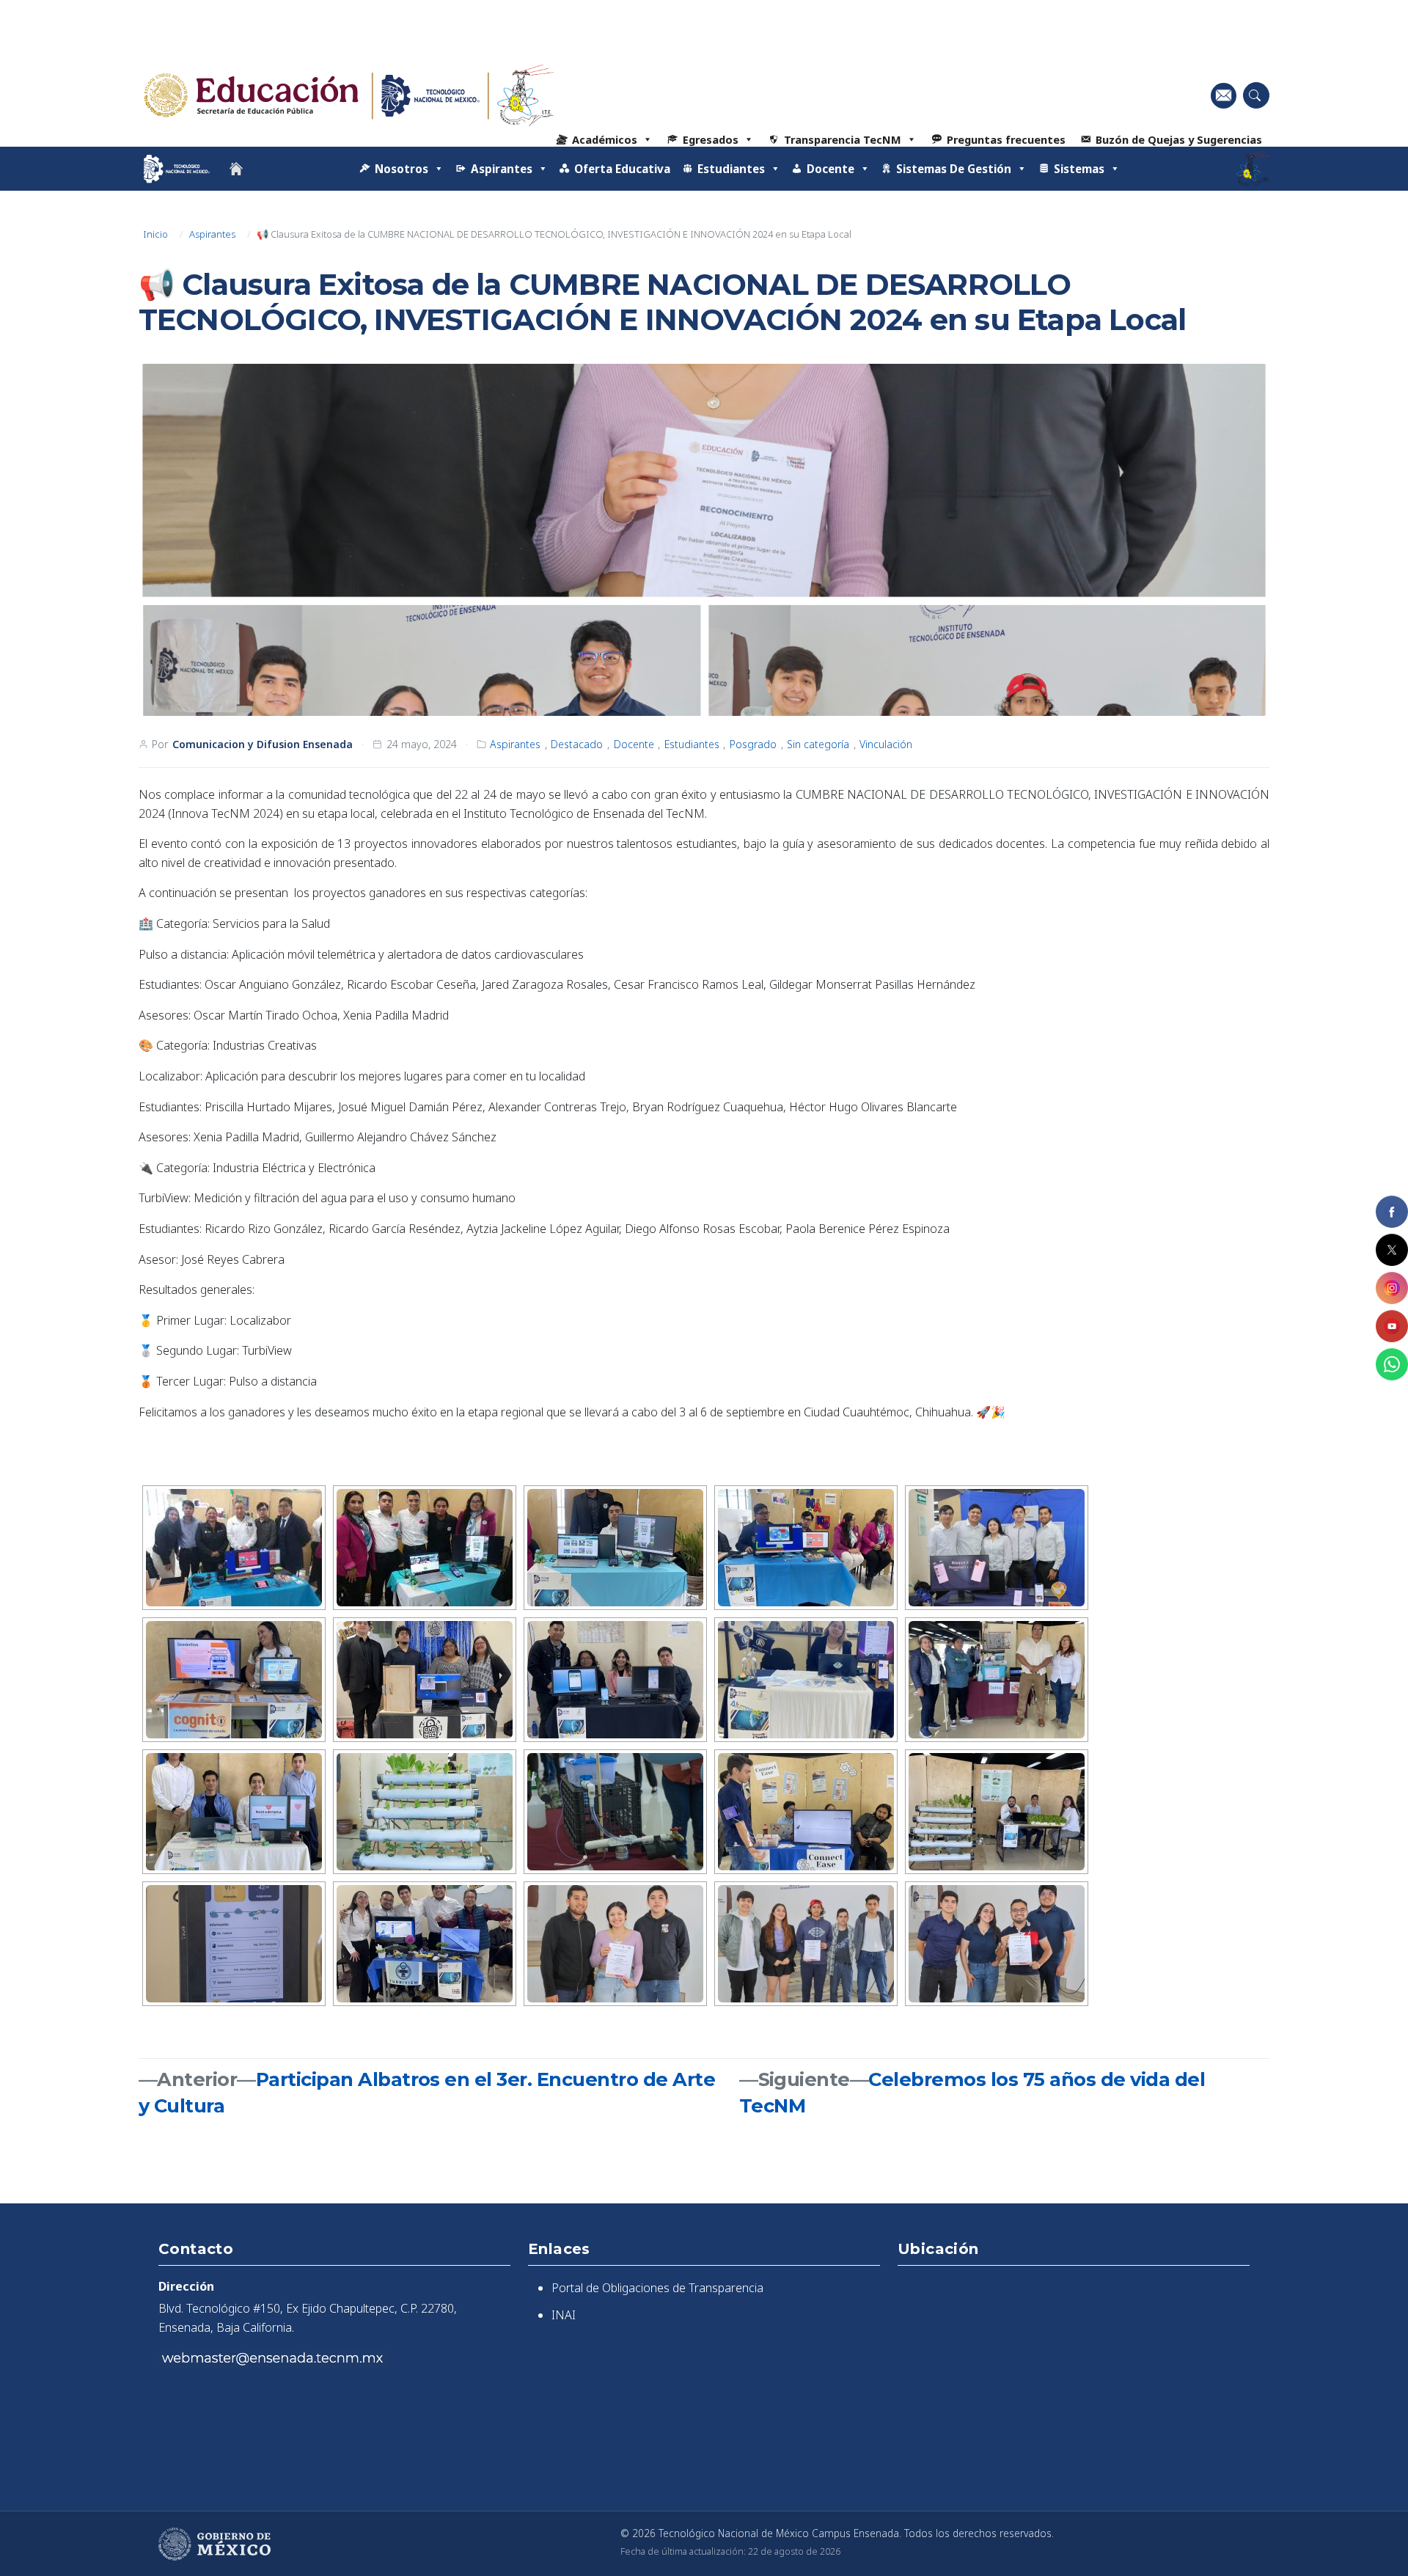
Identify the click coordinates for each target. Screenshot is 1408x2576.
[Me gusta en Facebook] (1392, 1212)
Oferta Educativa (622, 169)
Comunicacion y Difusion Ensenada (263, 744)
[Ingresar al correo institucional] (1224, 95)
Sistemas (1079, 169)
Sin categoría (818, 744)
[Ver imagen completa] (704, 540)
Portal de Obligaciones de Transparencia (657, 2288)
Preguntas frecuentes (1006, 139)
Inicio (154, 234)
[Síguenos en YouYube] (1392, 1326)
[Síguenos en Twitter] (1392, 1250)
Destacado (577, 744)
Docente (634, 744)
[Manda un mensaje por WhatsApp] (1392, 1364)
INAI (564, 2315)
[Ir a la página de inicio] (236, 169)
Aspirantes (212, 234)
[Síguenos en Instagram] (1392, 1288)
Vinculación (886, 744)
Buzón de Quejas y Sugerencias (1179, 139)
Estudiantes (692, 744)
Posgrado (753, 744)
